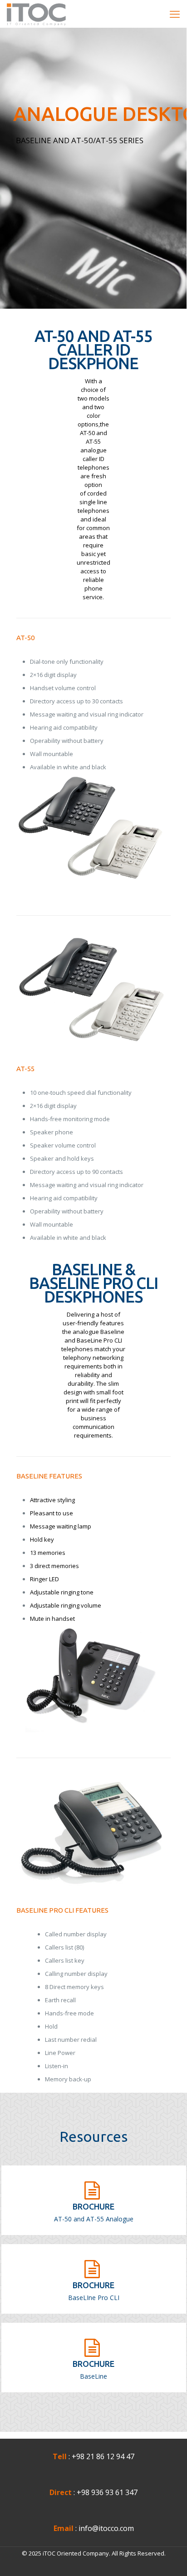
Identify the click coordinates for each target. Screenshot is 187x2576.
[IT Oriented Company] (36, 14)
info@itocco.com (106, 2528)
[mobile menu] (175, 14)
